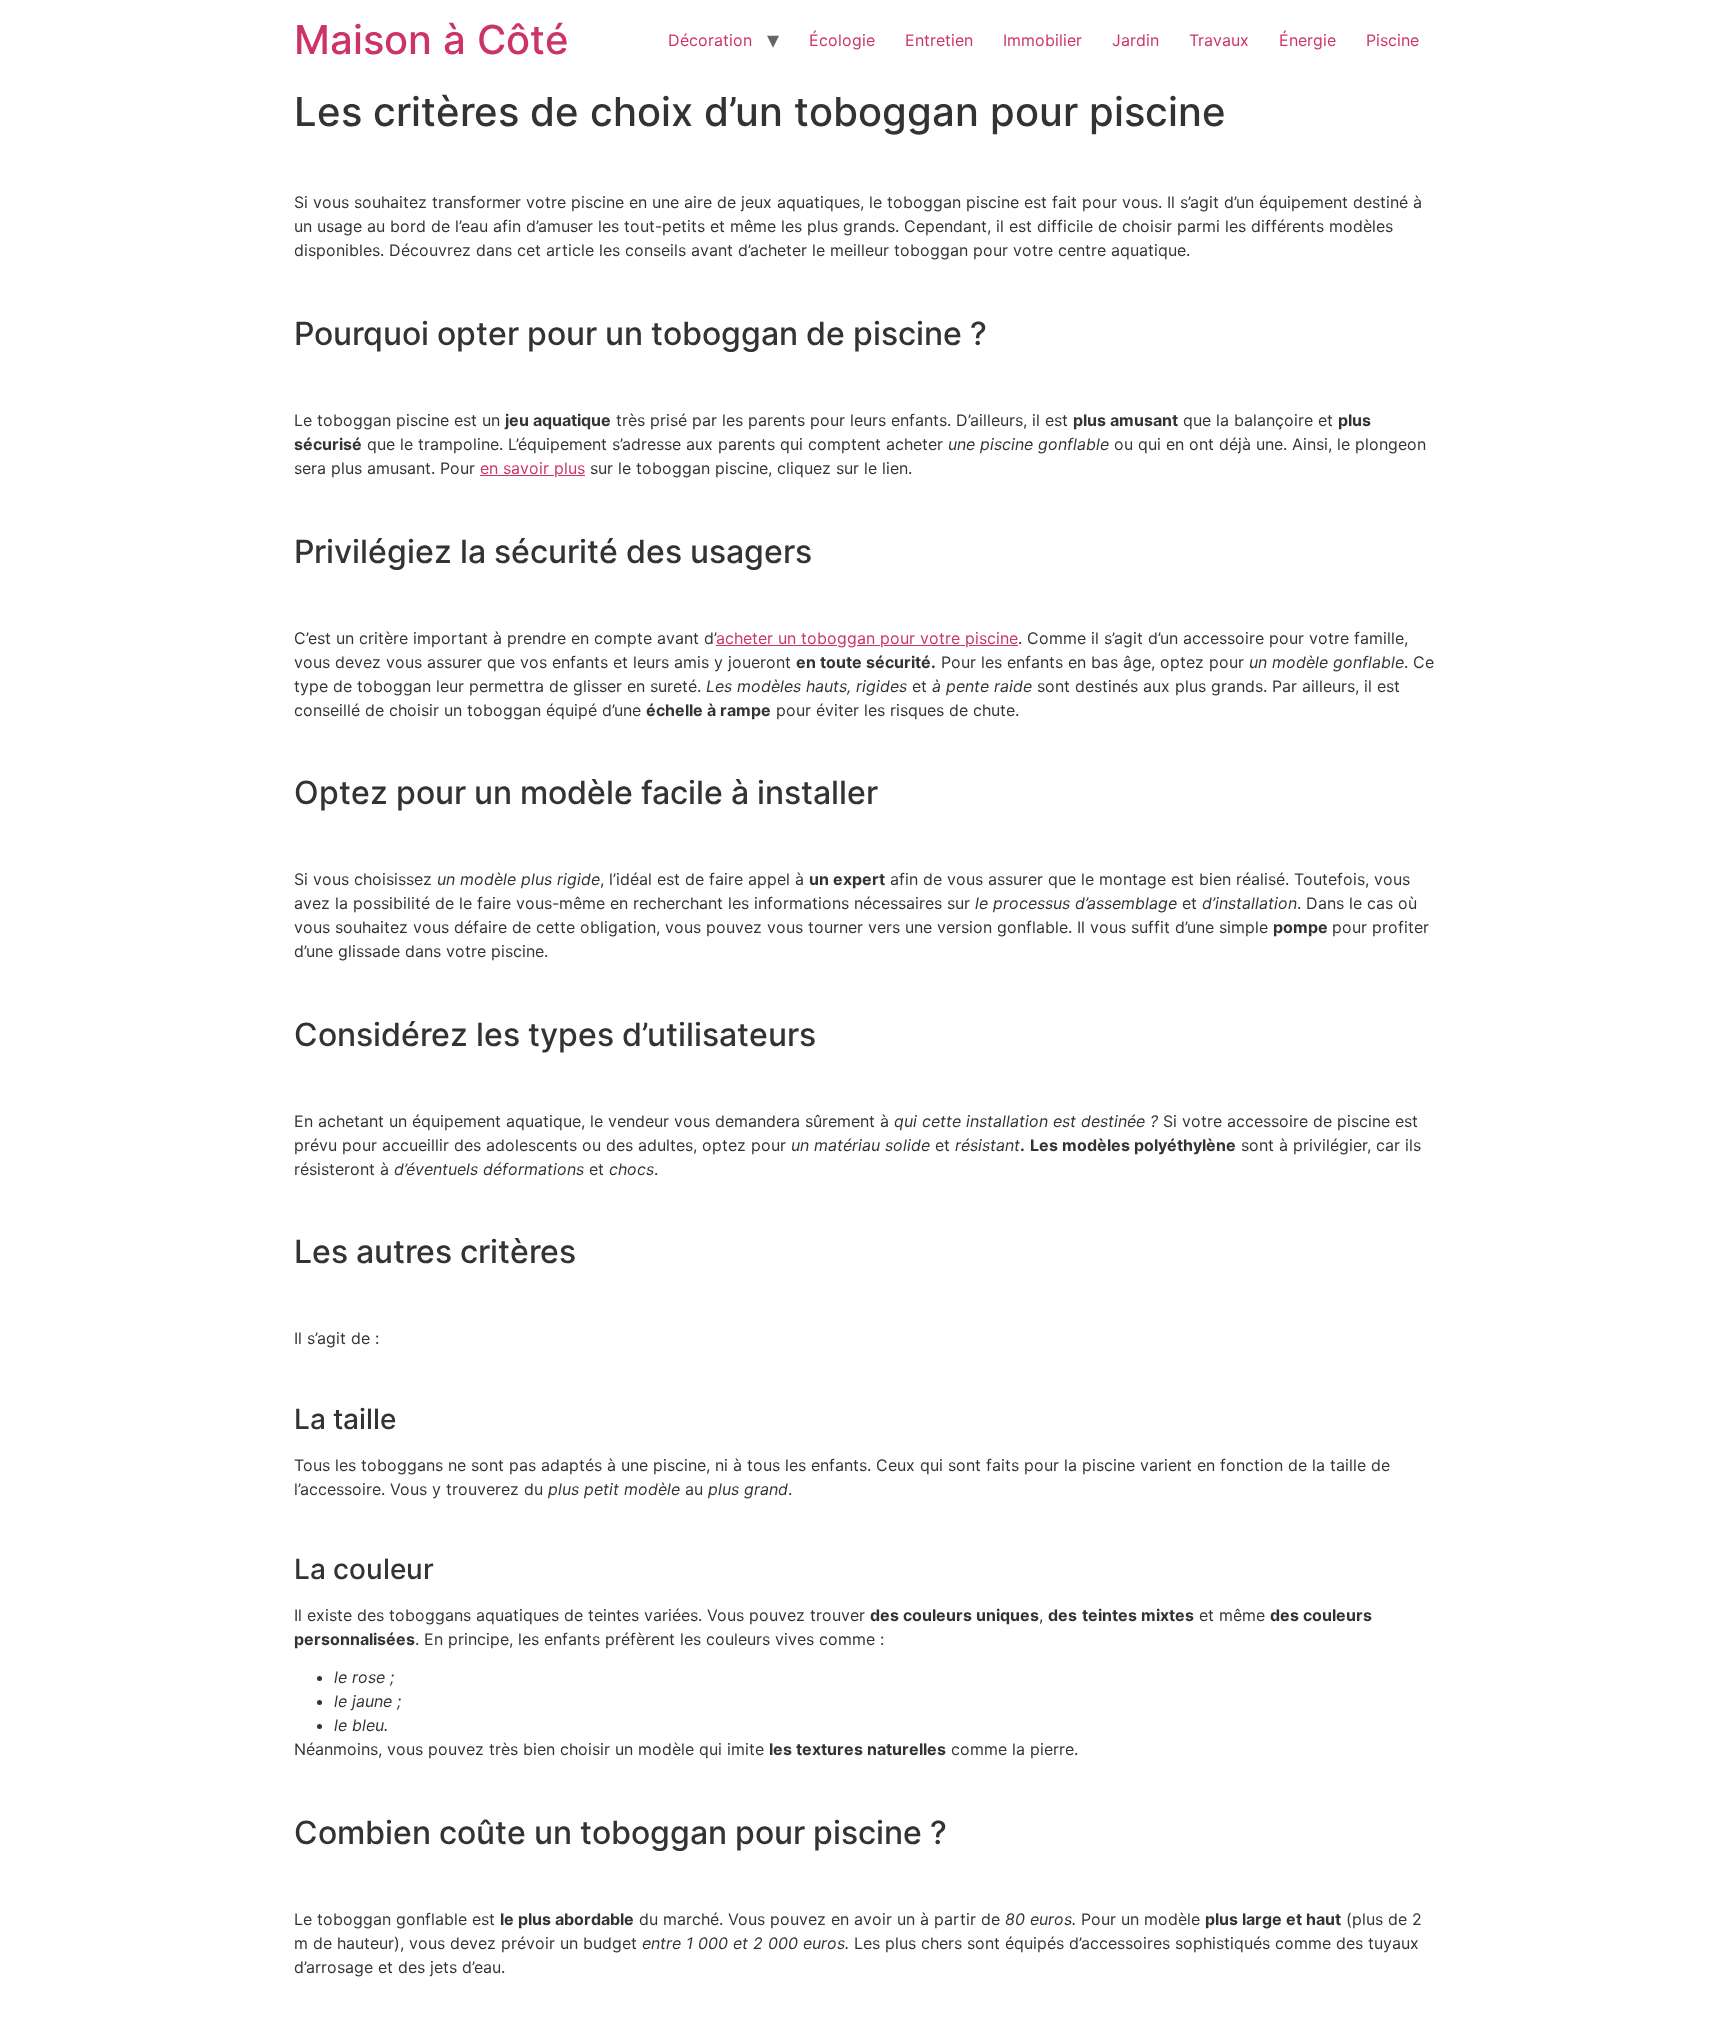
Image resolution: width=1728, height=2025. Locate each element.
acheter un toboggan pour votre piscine (867, 638)
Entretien (939, 40)
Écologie (842, 40)
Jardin (1135, 40)
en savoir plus (532, 468)
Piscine (1392, 40)
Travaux (1219, 40)
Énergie (1307, 40)
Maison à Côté (431, 39)
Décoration (710, 40)
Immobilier (1042, 40)
